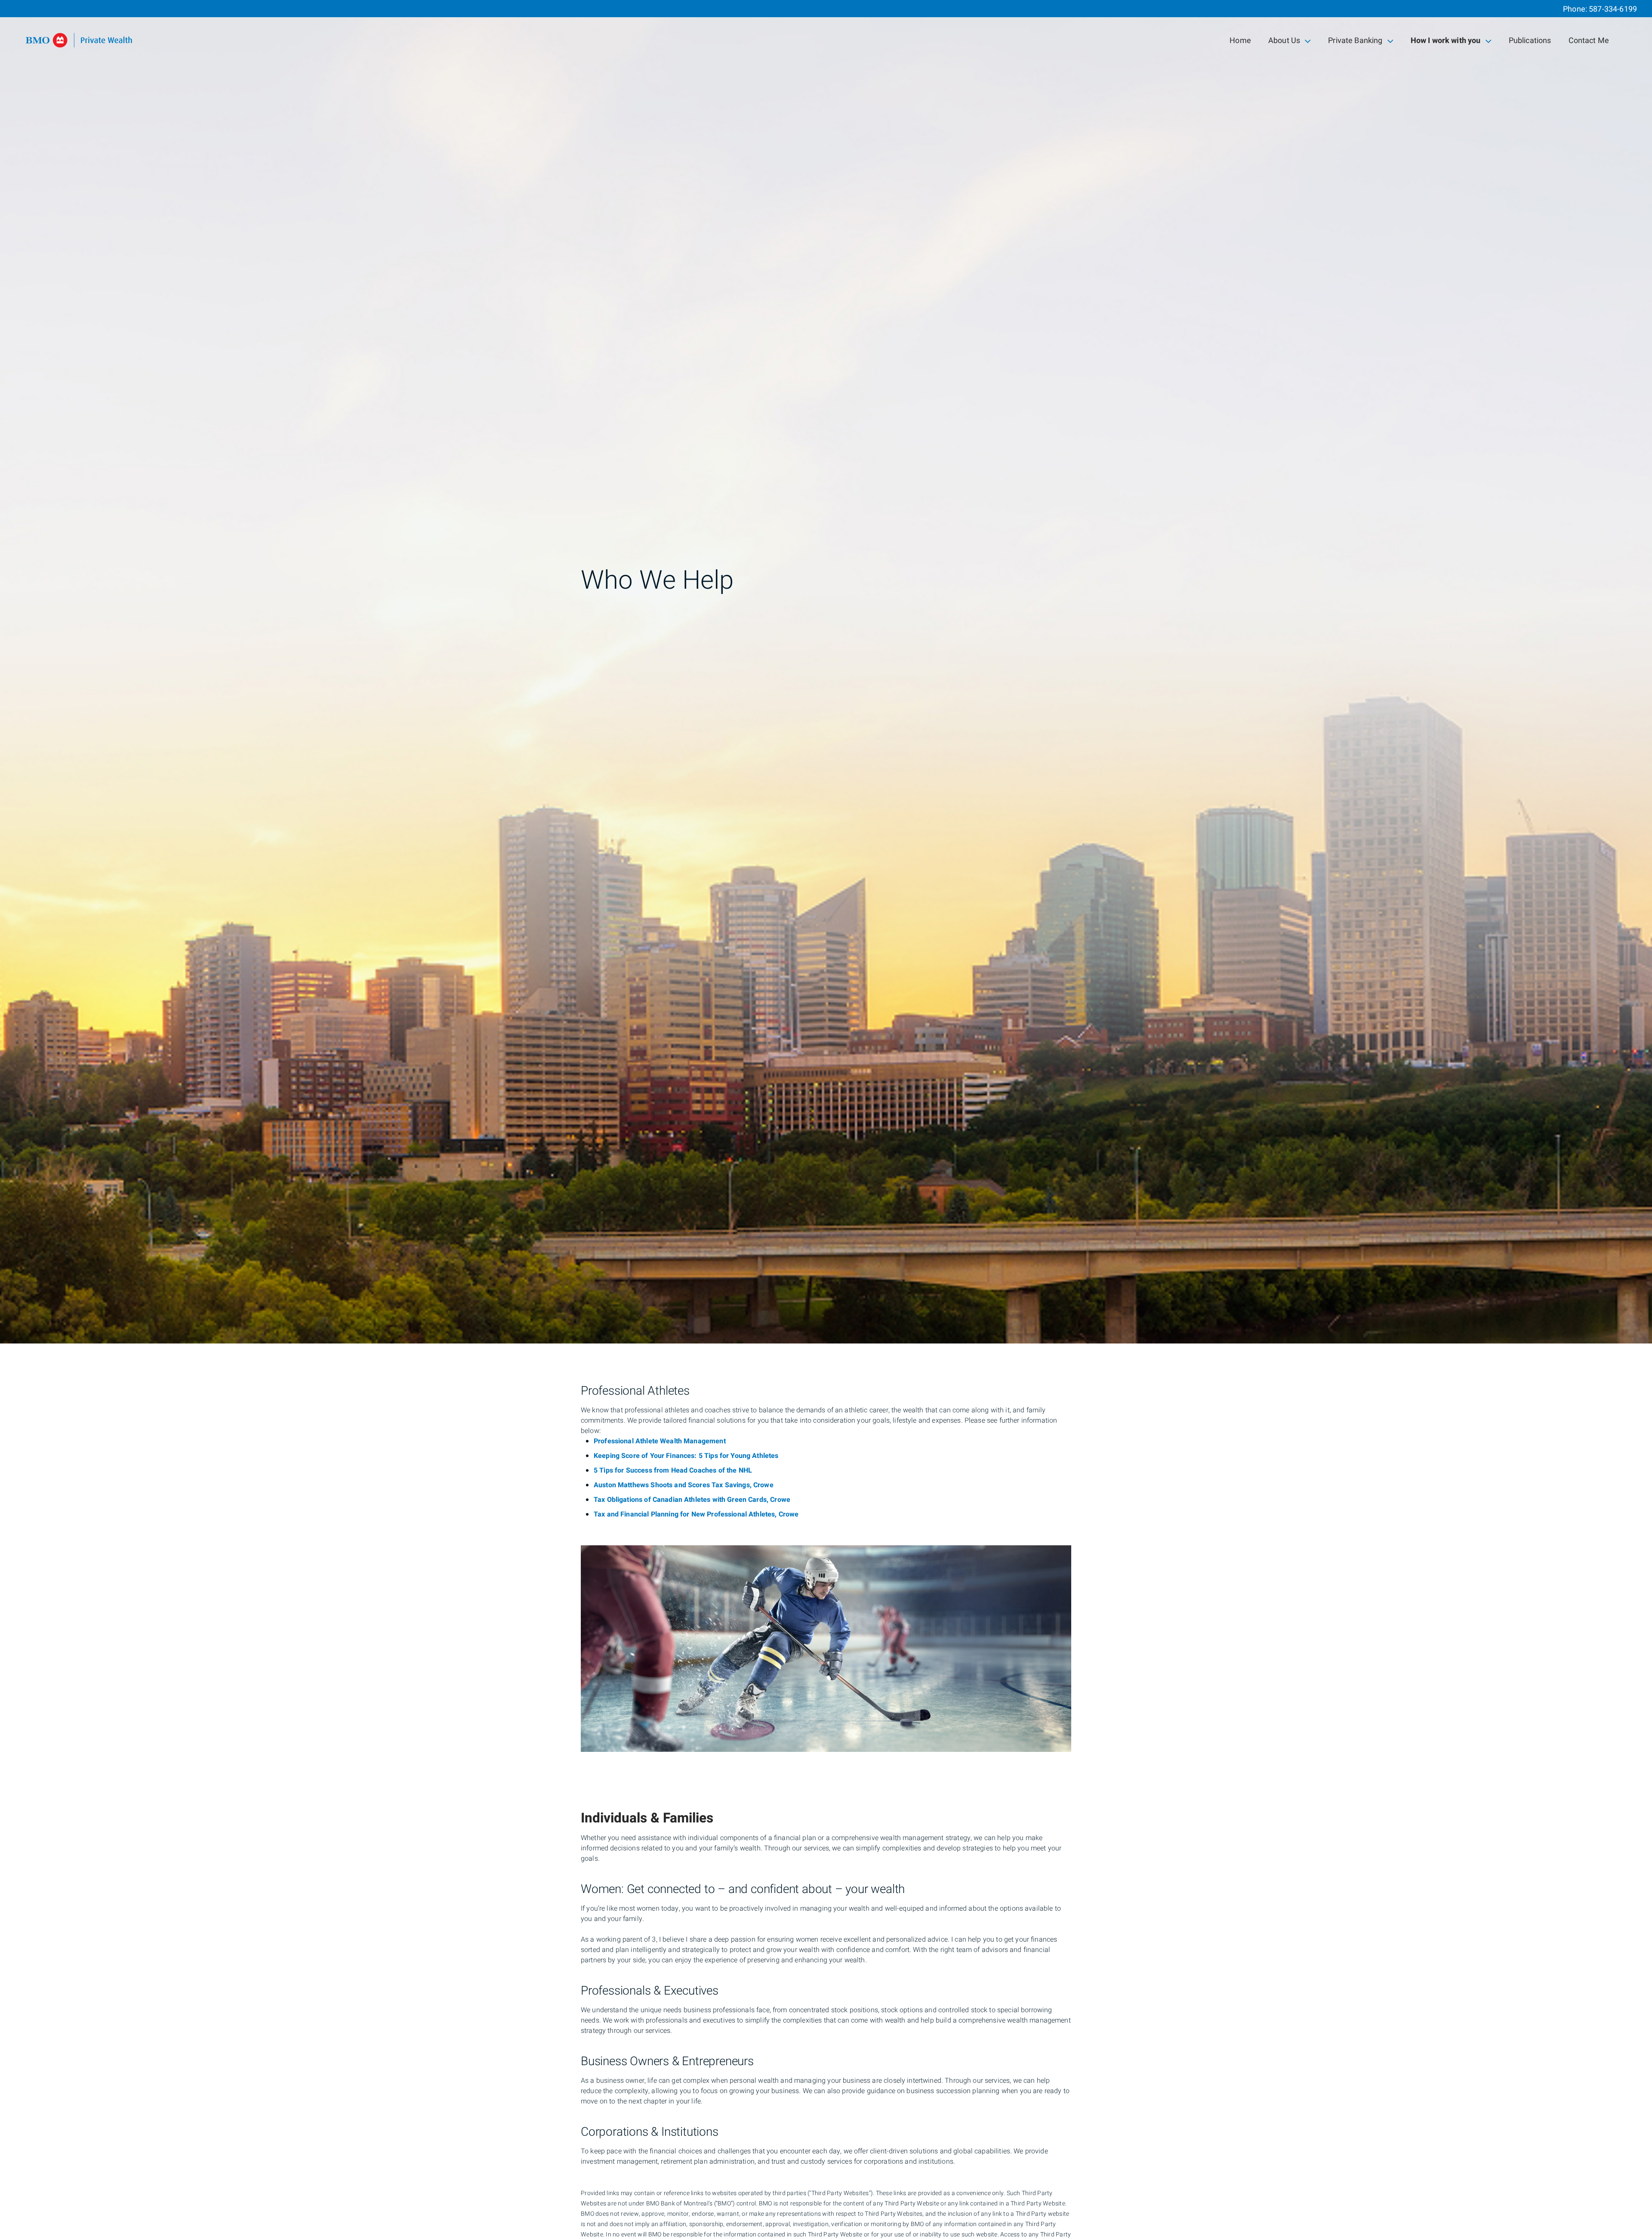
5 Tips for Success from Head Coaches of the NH (671, 1470)
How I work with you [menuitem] (1445, 42)
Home (1240, 41)
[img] (826, 672)
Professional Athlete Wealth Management (660, 1441)
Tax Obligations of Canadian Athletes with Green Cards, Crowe (692, 1500)
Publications (1530, 41)
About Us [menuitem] (1284, 42)
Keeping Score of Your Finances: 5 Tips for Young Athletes (686, 1456)
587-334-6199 (1613, 9)
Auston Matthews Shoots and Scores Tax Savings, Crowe (684, 1485)
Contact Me (1589, 41)
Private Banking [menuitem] (1355, 42)
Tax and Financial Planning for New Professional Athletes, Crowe (696, 1514)
